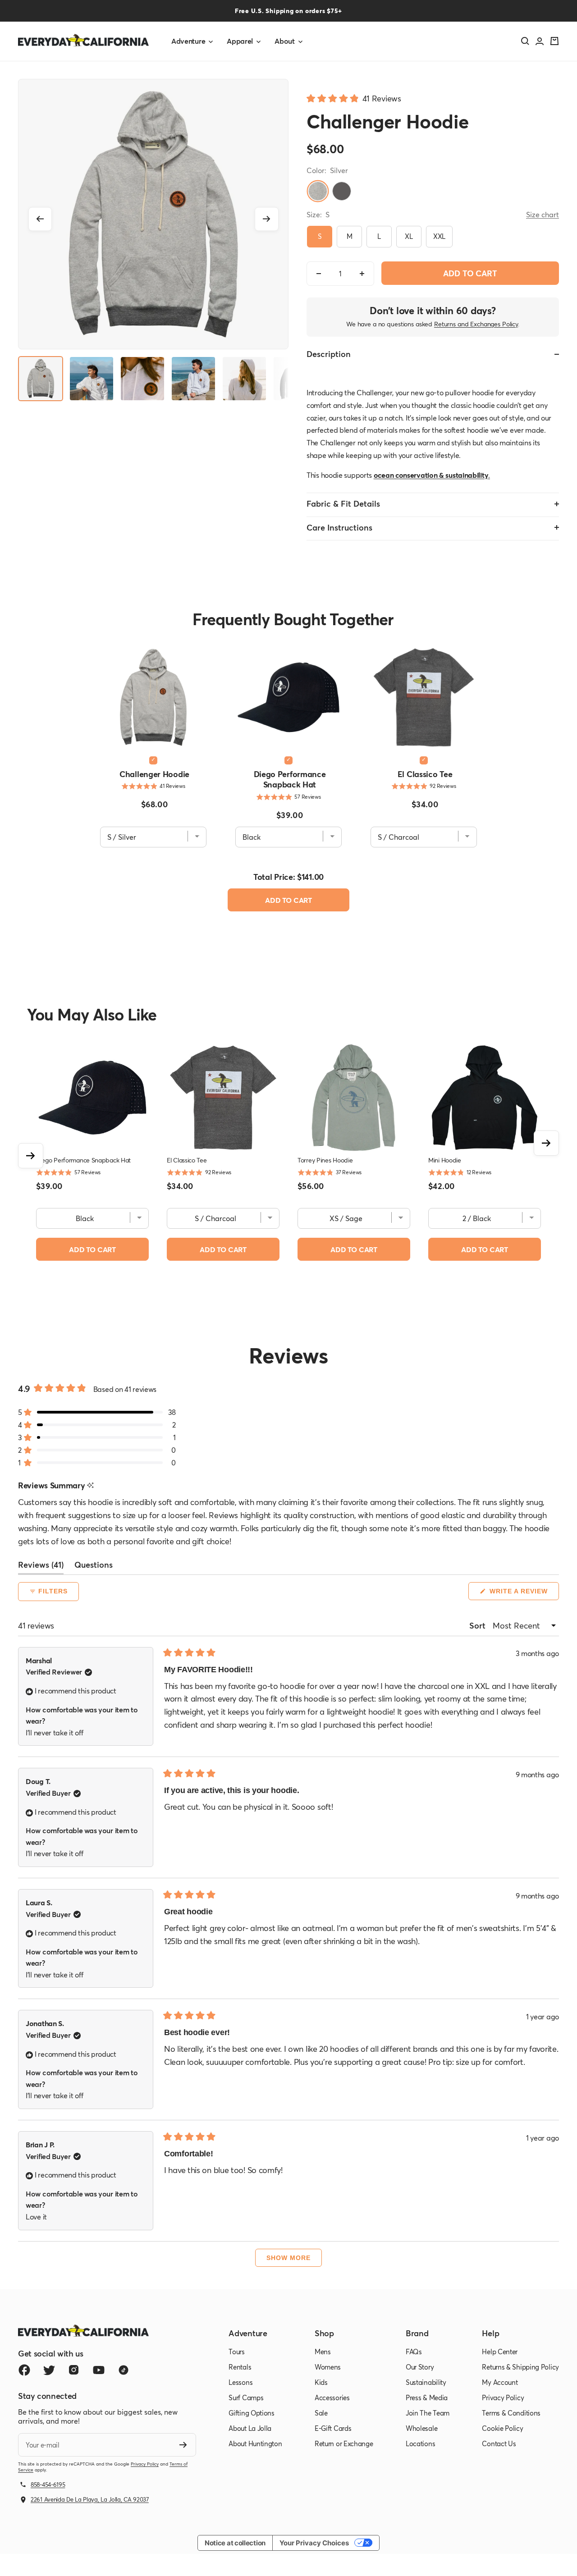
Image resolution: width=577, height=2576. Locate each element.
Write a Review (523, 1594)
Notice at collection (235, 2543)
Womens (328, 2367)
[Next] (267, 219)
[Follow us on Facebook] (24, 2370)
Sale (321, 2413)
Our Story (420, 2367)
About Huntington (255, 2443)
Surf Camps (246, 2398)
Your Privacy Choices (314, 2543)
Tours (237, 2352)
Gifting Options (252, 2413)
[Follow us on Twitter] (49, 2370)
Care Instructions (339, 527)
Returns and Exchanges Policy (476, 324)
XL (409, 236)
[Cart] (554, 41)
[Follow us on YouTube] (98, 2370)
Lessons (240, 2382)
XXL (439, 236)
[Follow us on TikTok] (123, 2370)
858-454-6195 (48, 2484)
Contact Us (499, 2443)
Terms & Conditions (511, 2413)
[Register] (183, 2445)
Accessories (332, 2398)
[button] (354, 98)
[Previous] (40, 219)
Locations (420, 2443)
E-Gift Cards (333, 2428)
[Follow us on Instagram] (74, 2370)
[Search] (525, 41)
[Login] (540, 41)
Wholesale (421, 2428)
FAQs (414, 2352)
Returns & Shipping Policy (520, 2367)
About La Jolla (250, 2428)
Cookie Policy (502, 2428)
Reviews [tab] (41, 1567)
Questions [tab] (94, 1567)
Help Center (500, 2352)
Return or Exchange (344, 2443)
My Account (500, 2382)
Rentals (240, 2367)
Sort (478, 1625)
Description (329, 354)
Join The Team (428, 2413)
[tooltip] (90, 1485)
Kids (321, 2382)
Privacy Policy (145, 2464)
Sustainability (426, 2382)
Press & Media (427, 2398)
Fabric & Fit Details (343, 503)
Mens (323, 2352)
